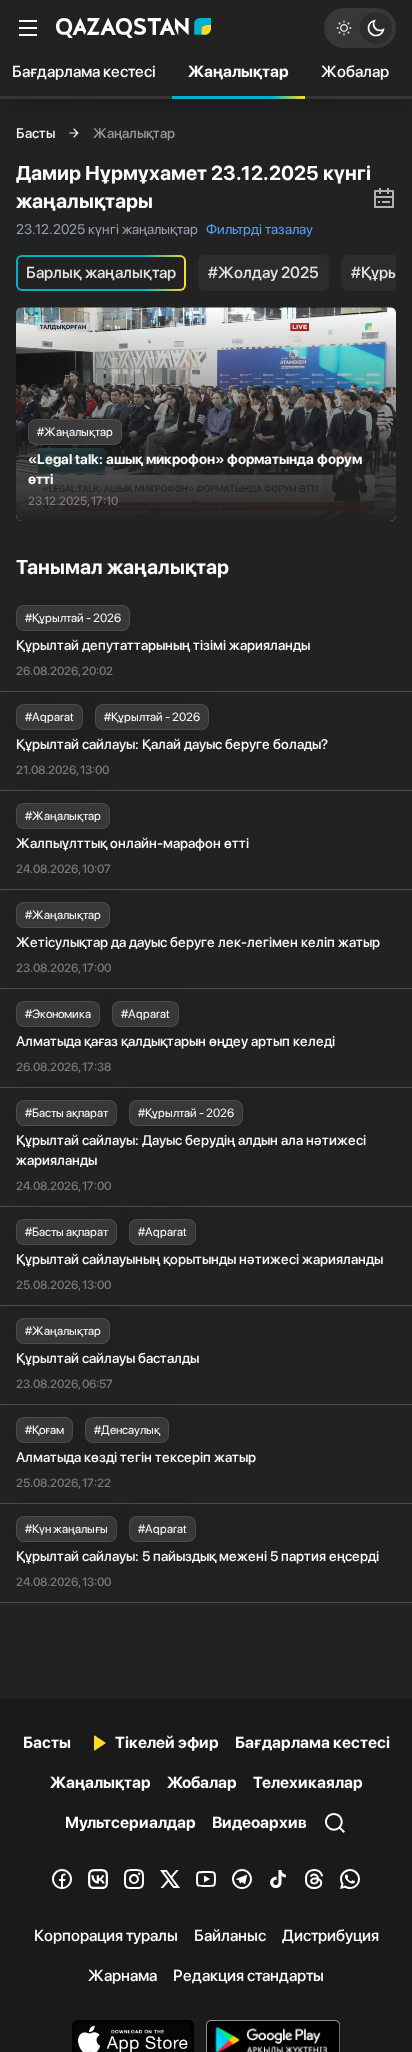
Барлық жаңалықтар (101, 272)
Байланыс (230, 1935)
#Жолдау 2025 (263, 272)
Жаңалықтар (238, 71)
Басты (35, 133)
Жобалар (355, 71)
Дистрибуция (330, 1935)
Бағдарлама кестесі (312, 1742)
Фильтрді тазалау (259, 229)
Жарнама (122, 1975)
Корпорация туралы (106, 1935)
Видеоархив (259, 1822)
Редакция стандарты (248, 1975)
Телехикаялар (308, 1782)
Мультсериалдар (130, 1822)
